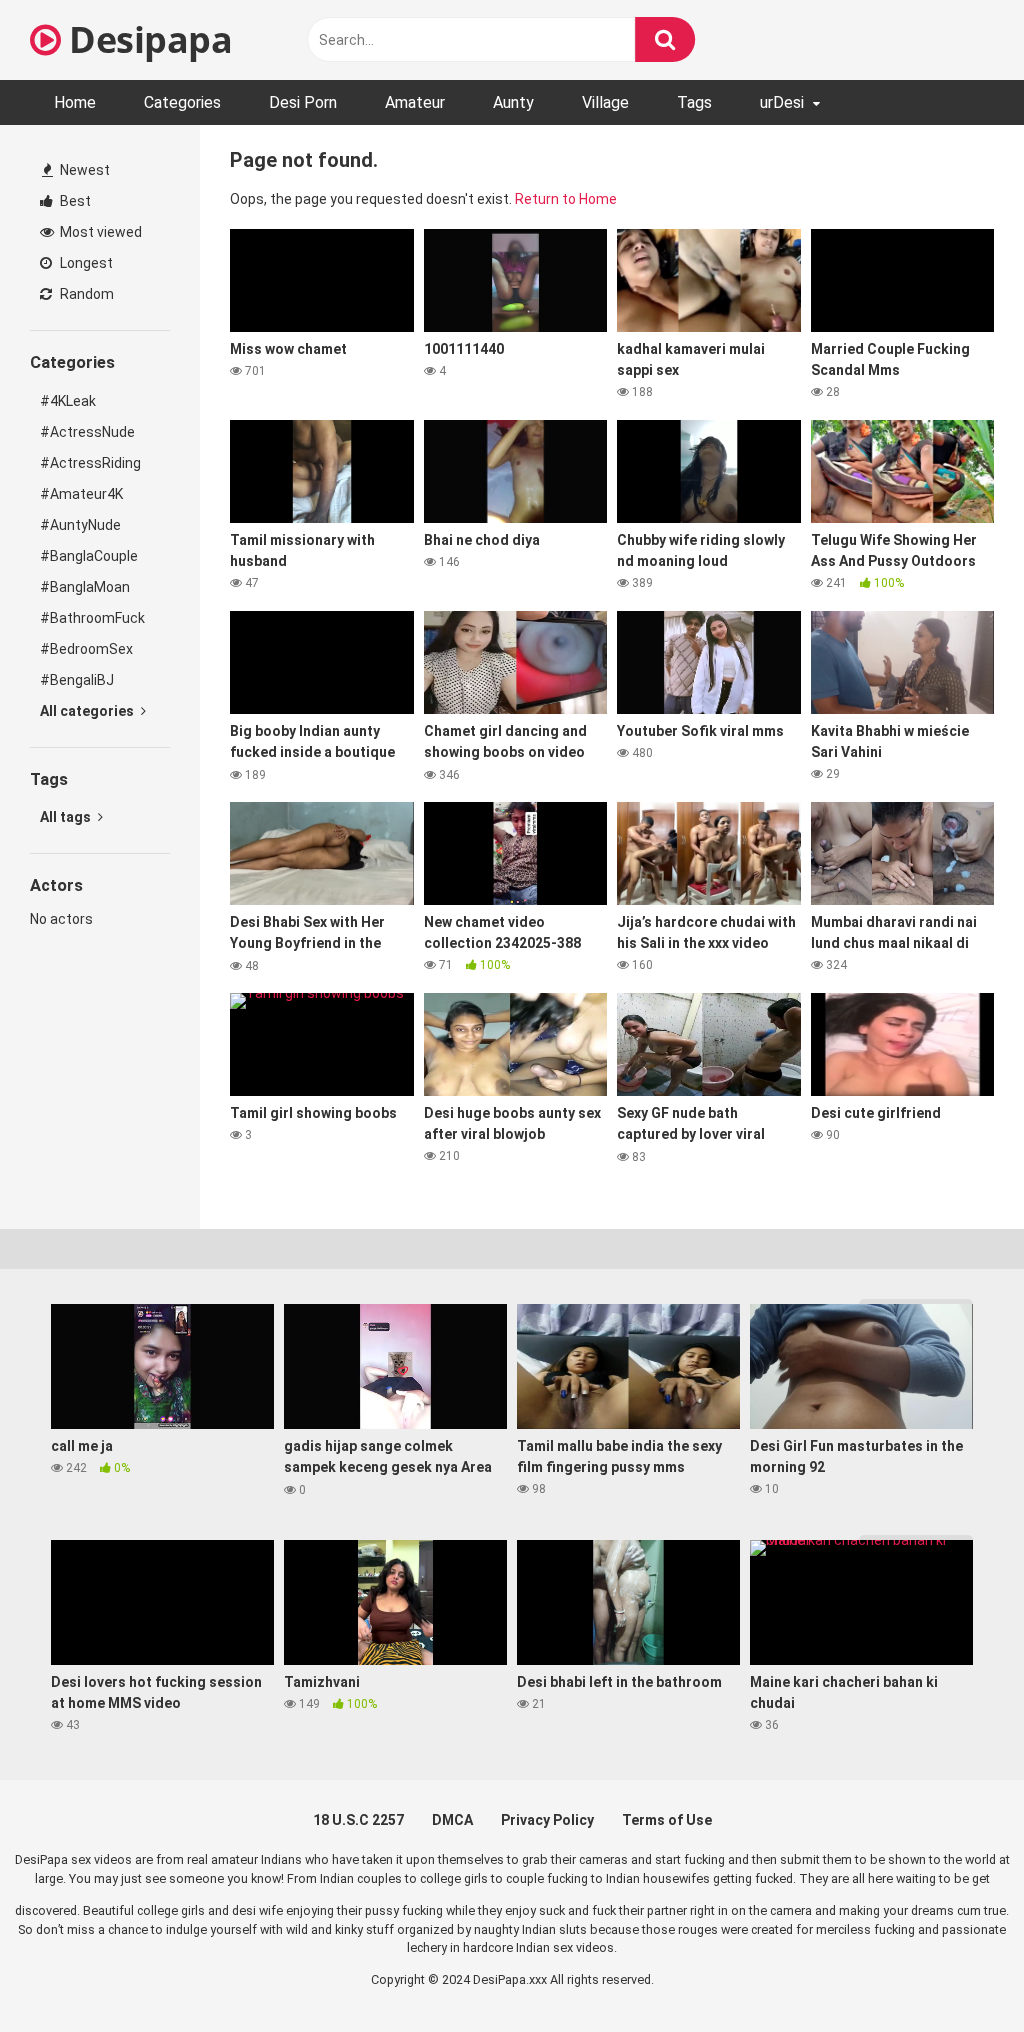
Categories (182, 102)
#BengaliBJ (77, 680)
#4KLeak (68, 401)
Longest (85, 263)
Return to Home (566, 199)
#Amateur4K (81, 494)
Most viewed (99, 232)
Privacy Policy (547, 1820)
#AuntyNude (80, 525)
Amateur (415, 102)
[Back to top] (957, 1971)
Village (605, 102)
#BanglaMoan (85, 587)
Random (85, 294)
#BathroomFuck (92, 618)
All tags (67, 817)
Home (75, 102)
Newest (83, 170)
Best (74, 201)
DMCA (452, 1820)
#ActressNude (87, 432)
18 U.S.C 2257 (358, 1820)
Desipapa (146, 39)
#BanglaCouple (89, 556)
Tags (694, 102)
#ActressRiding (90, 463)
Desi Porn (303, 102)
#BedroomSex (86, 649)
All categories (88, 711)
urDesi (782, 102)
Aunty (513, 102)
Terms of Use (667, 1820)
